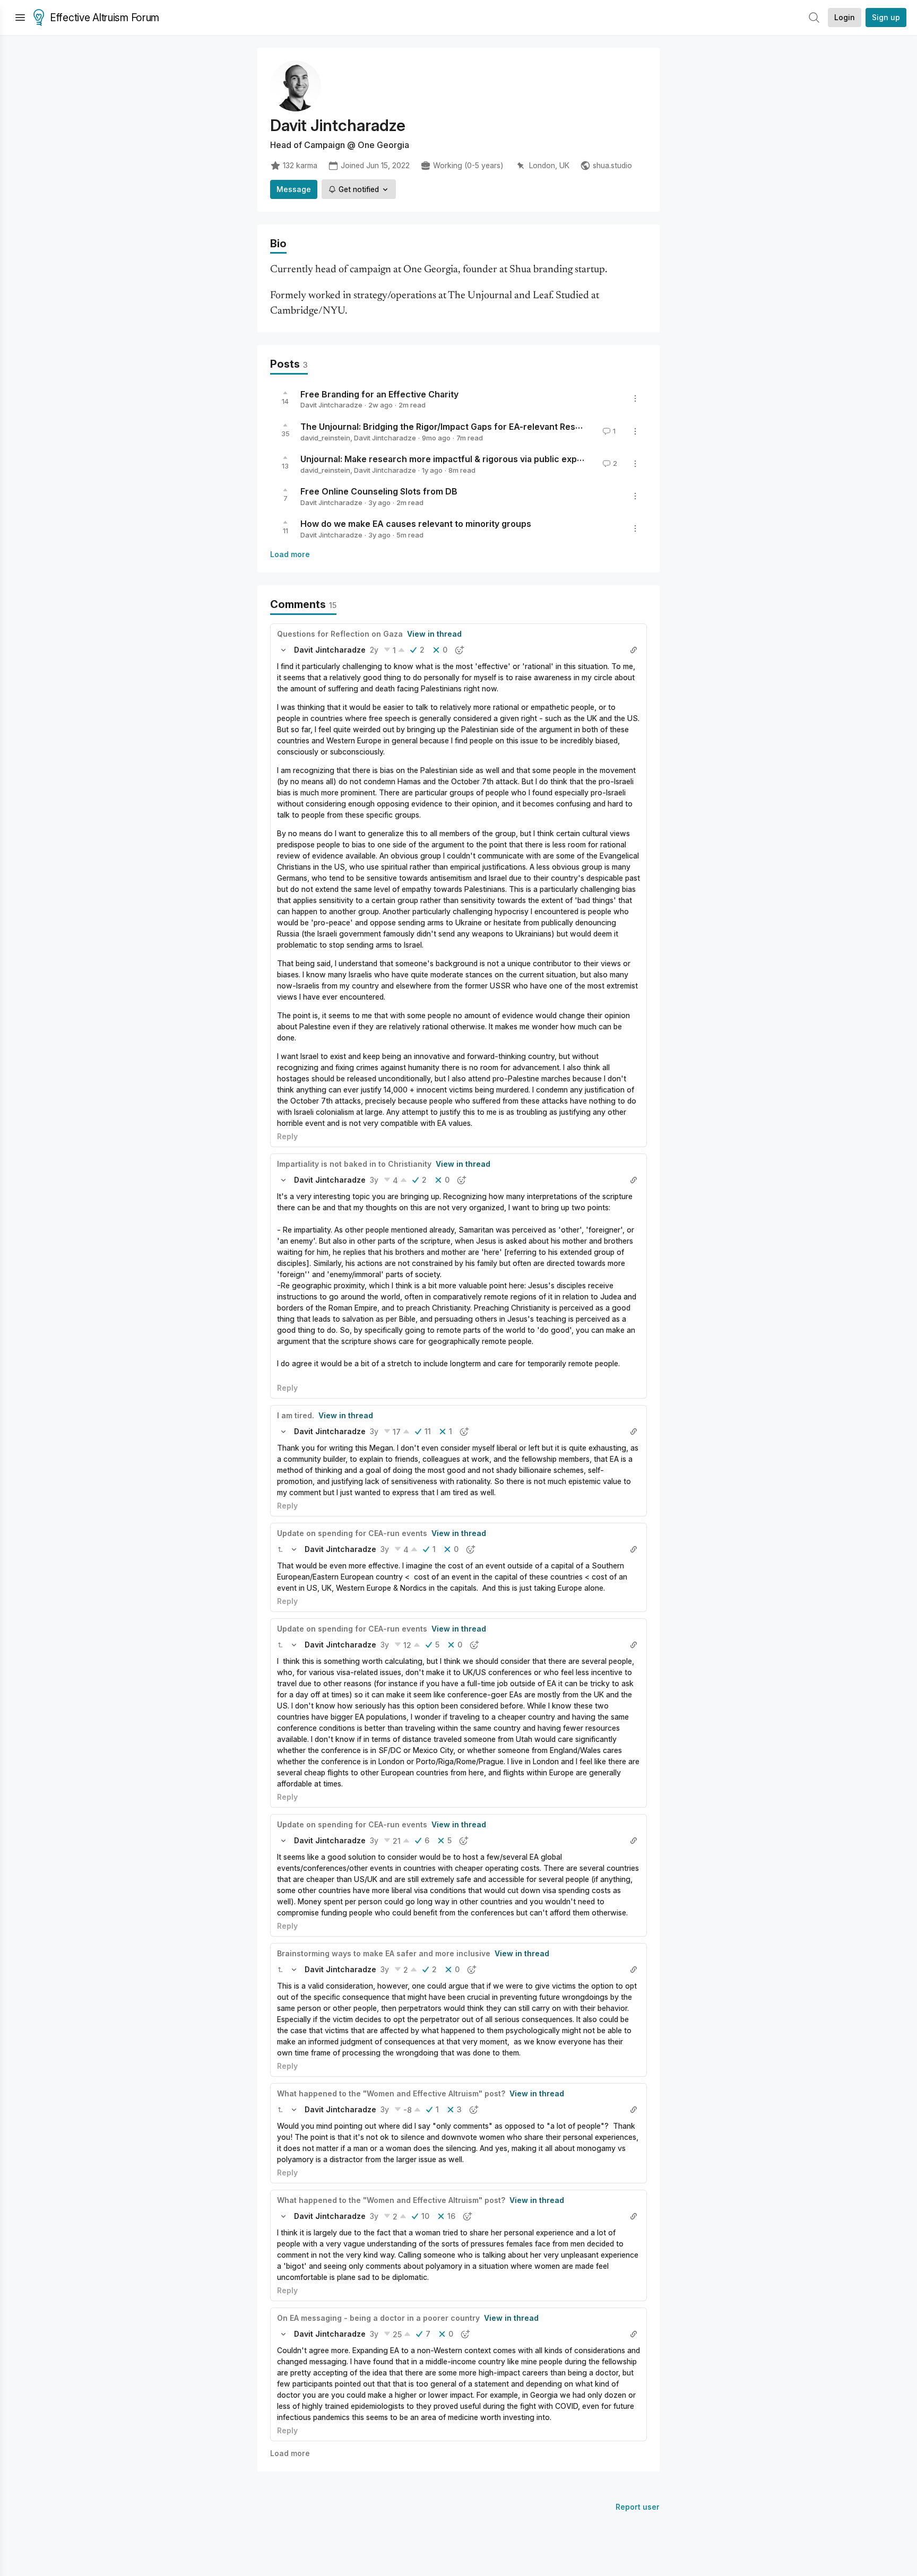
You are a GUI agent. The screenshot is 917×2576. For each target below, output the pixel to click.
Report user (638, 2507)
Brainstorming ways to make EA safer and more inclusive (384, 1953)
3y (374, 1180)
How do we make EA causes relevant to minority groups (416, 524)
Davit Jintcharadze (331, 405)
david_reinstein (325, 438)
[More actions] (635, 398)
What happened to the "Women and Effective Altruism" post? (391, 2093)
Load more (290, 554)
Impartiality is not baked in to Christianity (354, 1164)
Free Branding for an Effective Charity (379, 394)
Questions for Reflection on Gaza (340, 634)
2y (374, 650)
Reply (287, 1136)
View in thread (434, 634)
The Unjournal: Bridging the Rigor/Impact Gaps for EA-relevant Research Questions (473, 427)
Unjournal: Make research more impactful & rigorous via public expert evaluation (467, 459)
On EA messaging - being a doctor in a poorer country (378, 2318)
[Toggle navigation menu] (20, 18)
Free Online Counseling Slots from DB (379, 491)
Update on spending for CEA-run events (352, 1533)
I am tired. (296, 1415)
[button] (283, 650)
